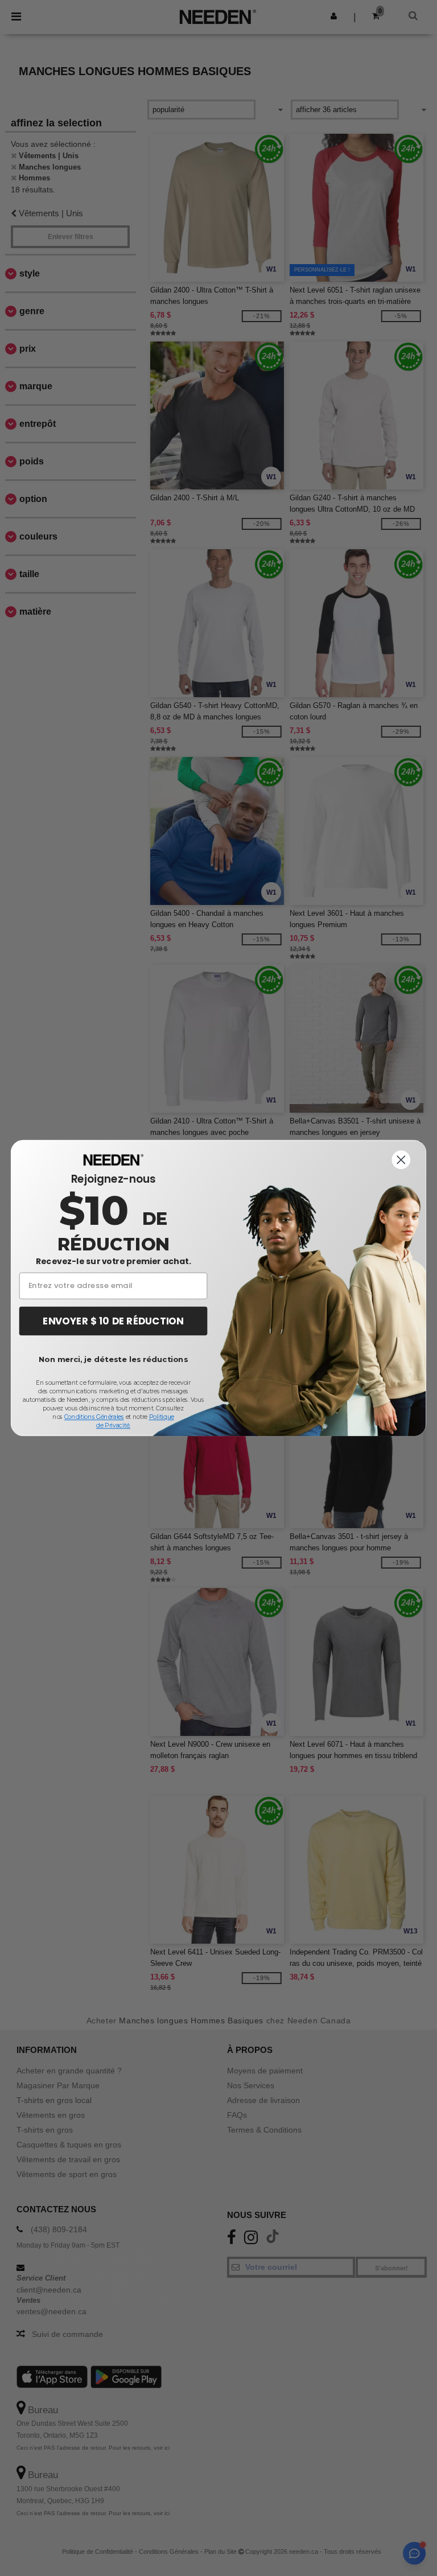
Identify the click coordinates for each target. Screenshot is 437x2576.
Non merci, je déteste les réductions (113, 1359)
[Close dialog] (401, 1160)
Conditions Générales (94, 1417)
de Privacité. (113, 1425)
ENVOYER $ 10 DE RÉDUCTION (113, 1321)
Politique (162, 1417)
